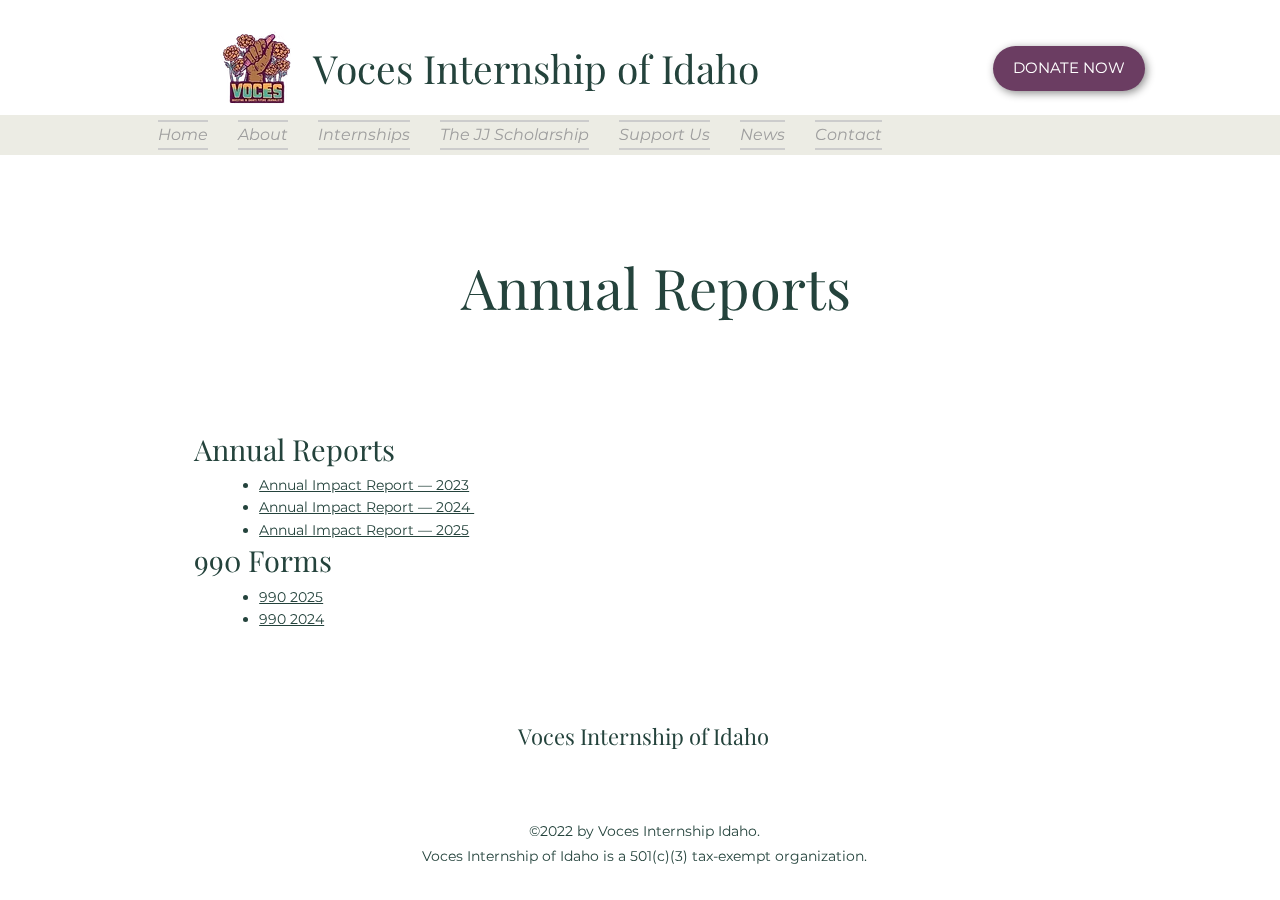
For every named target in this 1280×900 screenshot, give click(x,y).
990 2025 (291, 597)
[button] (263, 135)
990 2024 (291, 619)
